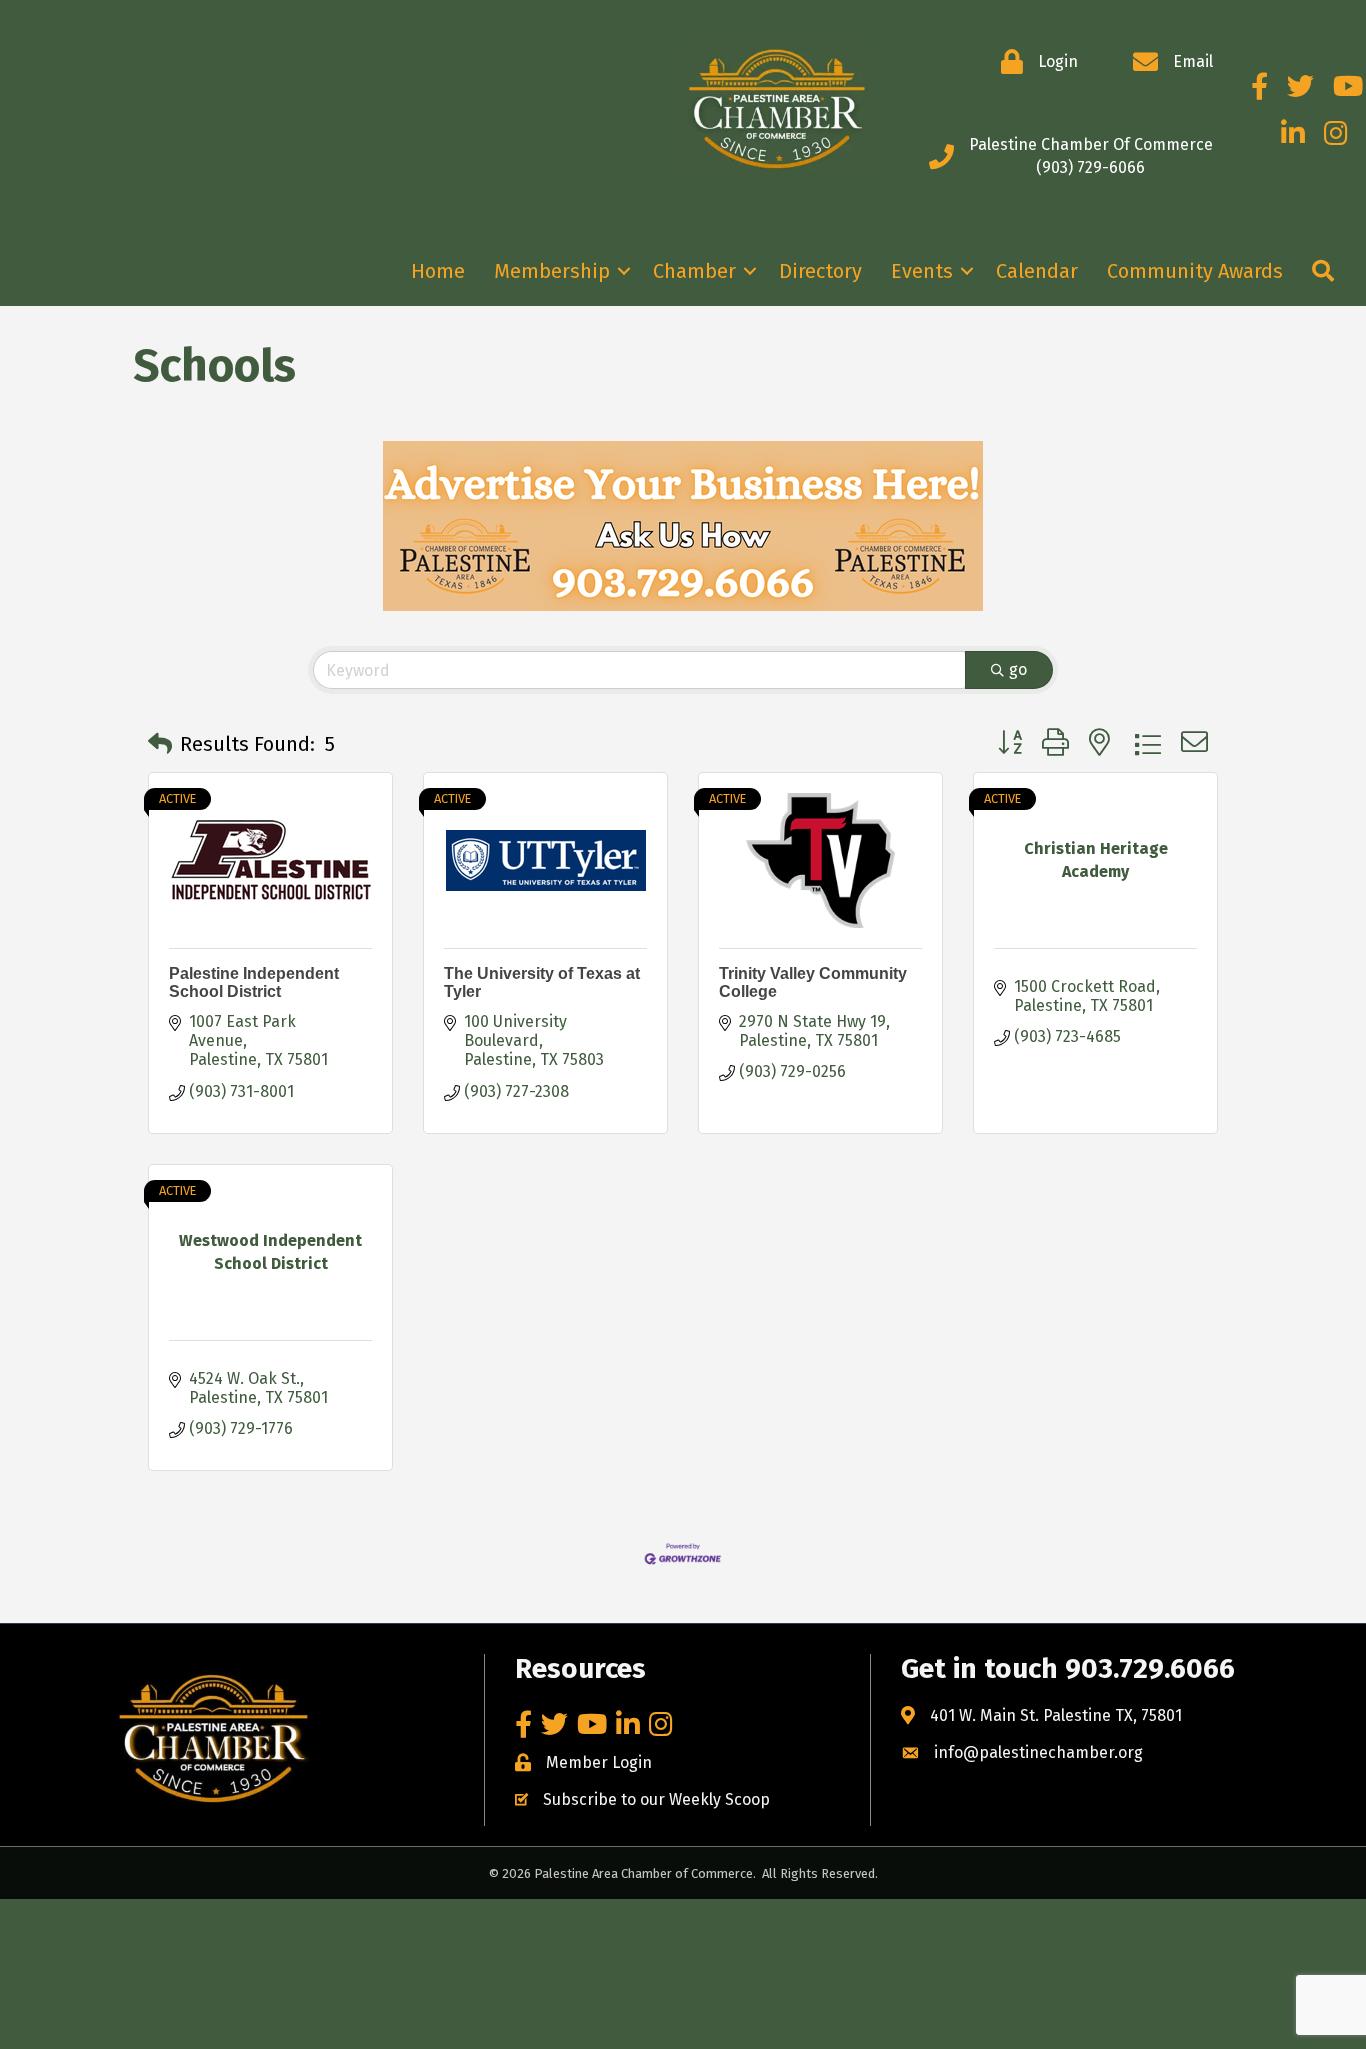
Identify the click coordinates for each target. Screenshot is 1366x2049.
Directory (820, 271)
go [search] (1018, 669)
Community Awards (1195, 271)
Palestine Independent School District (254, 982)
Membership (552, 271)
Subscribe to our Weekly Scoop (656, 1799)
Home (438, 271)
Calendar (1037, 271)
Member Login (599, 1762)
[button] (160, 744)
